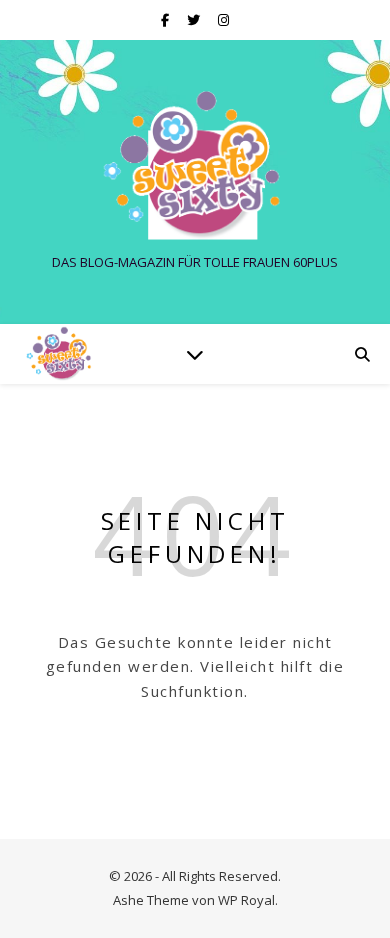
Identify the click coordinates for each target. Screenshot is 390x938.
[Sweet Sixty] (195, 165)
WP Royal (246, 900)
